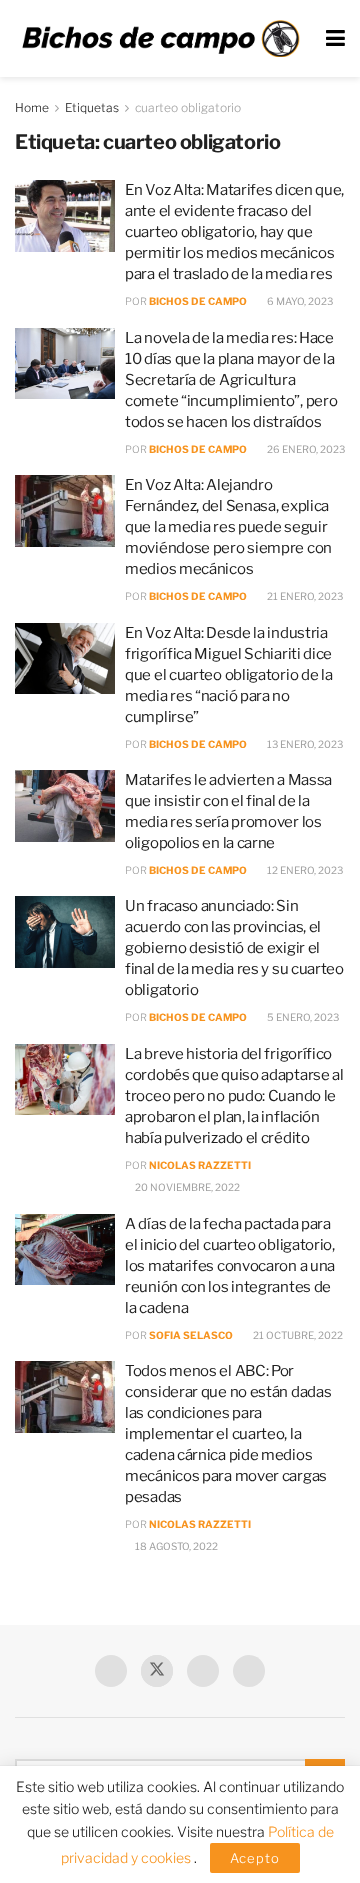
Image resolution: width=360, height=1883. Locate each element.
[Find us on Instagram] (249, 1671)
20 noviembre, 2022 (186, 1187)
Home (32, 107)
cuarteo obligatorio (188, 107)
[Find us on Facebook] (111, 1671)
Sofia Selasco (191, 1335)
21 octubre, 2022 (297, 1335)
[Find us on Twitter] (157, 1671)
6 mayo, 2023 (299, 301)
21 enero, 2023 (304, 596)
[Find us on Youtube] (203, 1671)
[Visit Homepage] (160, 39)
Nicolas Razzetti (200, 1165)
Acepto (255, 1858)
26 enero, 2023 (305, 449)
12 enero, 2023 (304, 870)
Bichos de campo (198, 301)
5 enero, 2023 (302, 1017)
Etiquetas (92, 107)
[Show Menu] (335, 38)
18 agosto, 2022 (175, 1546)
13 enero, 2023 (304, 744)
